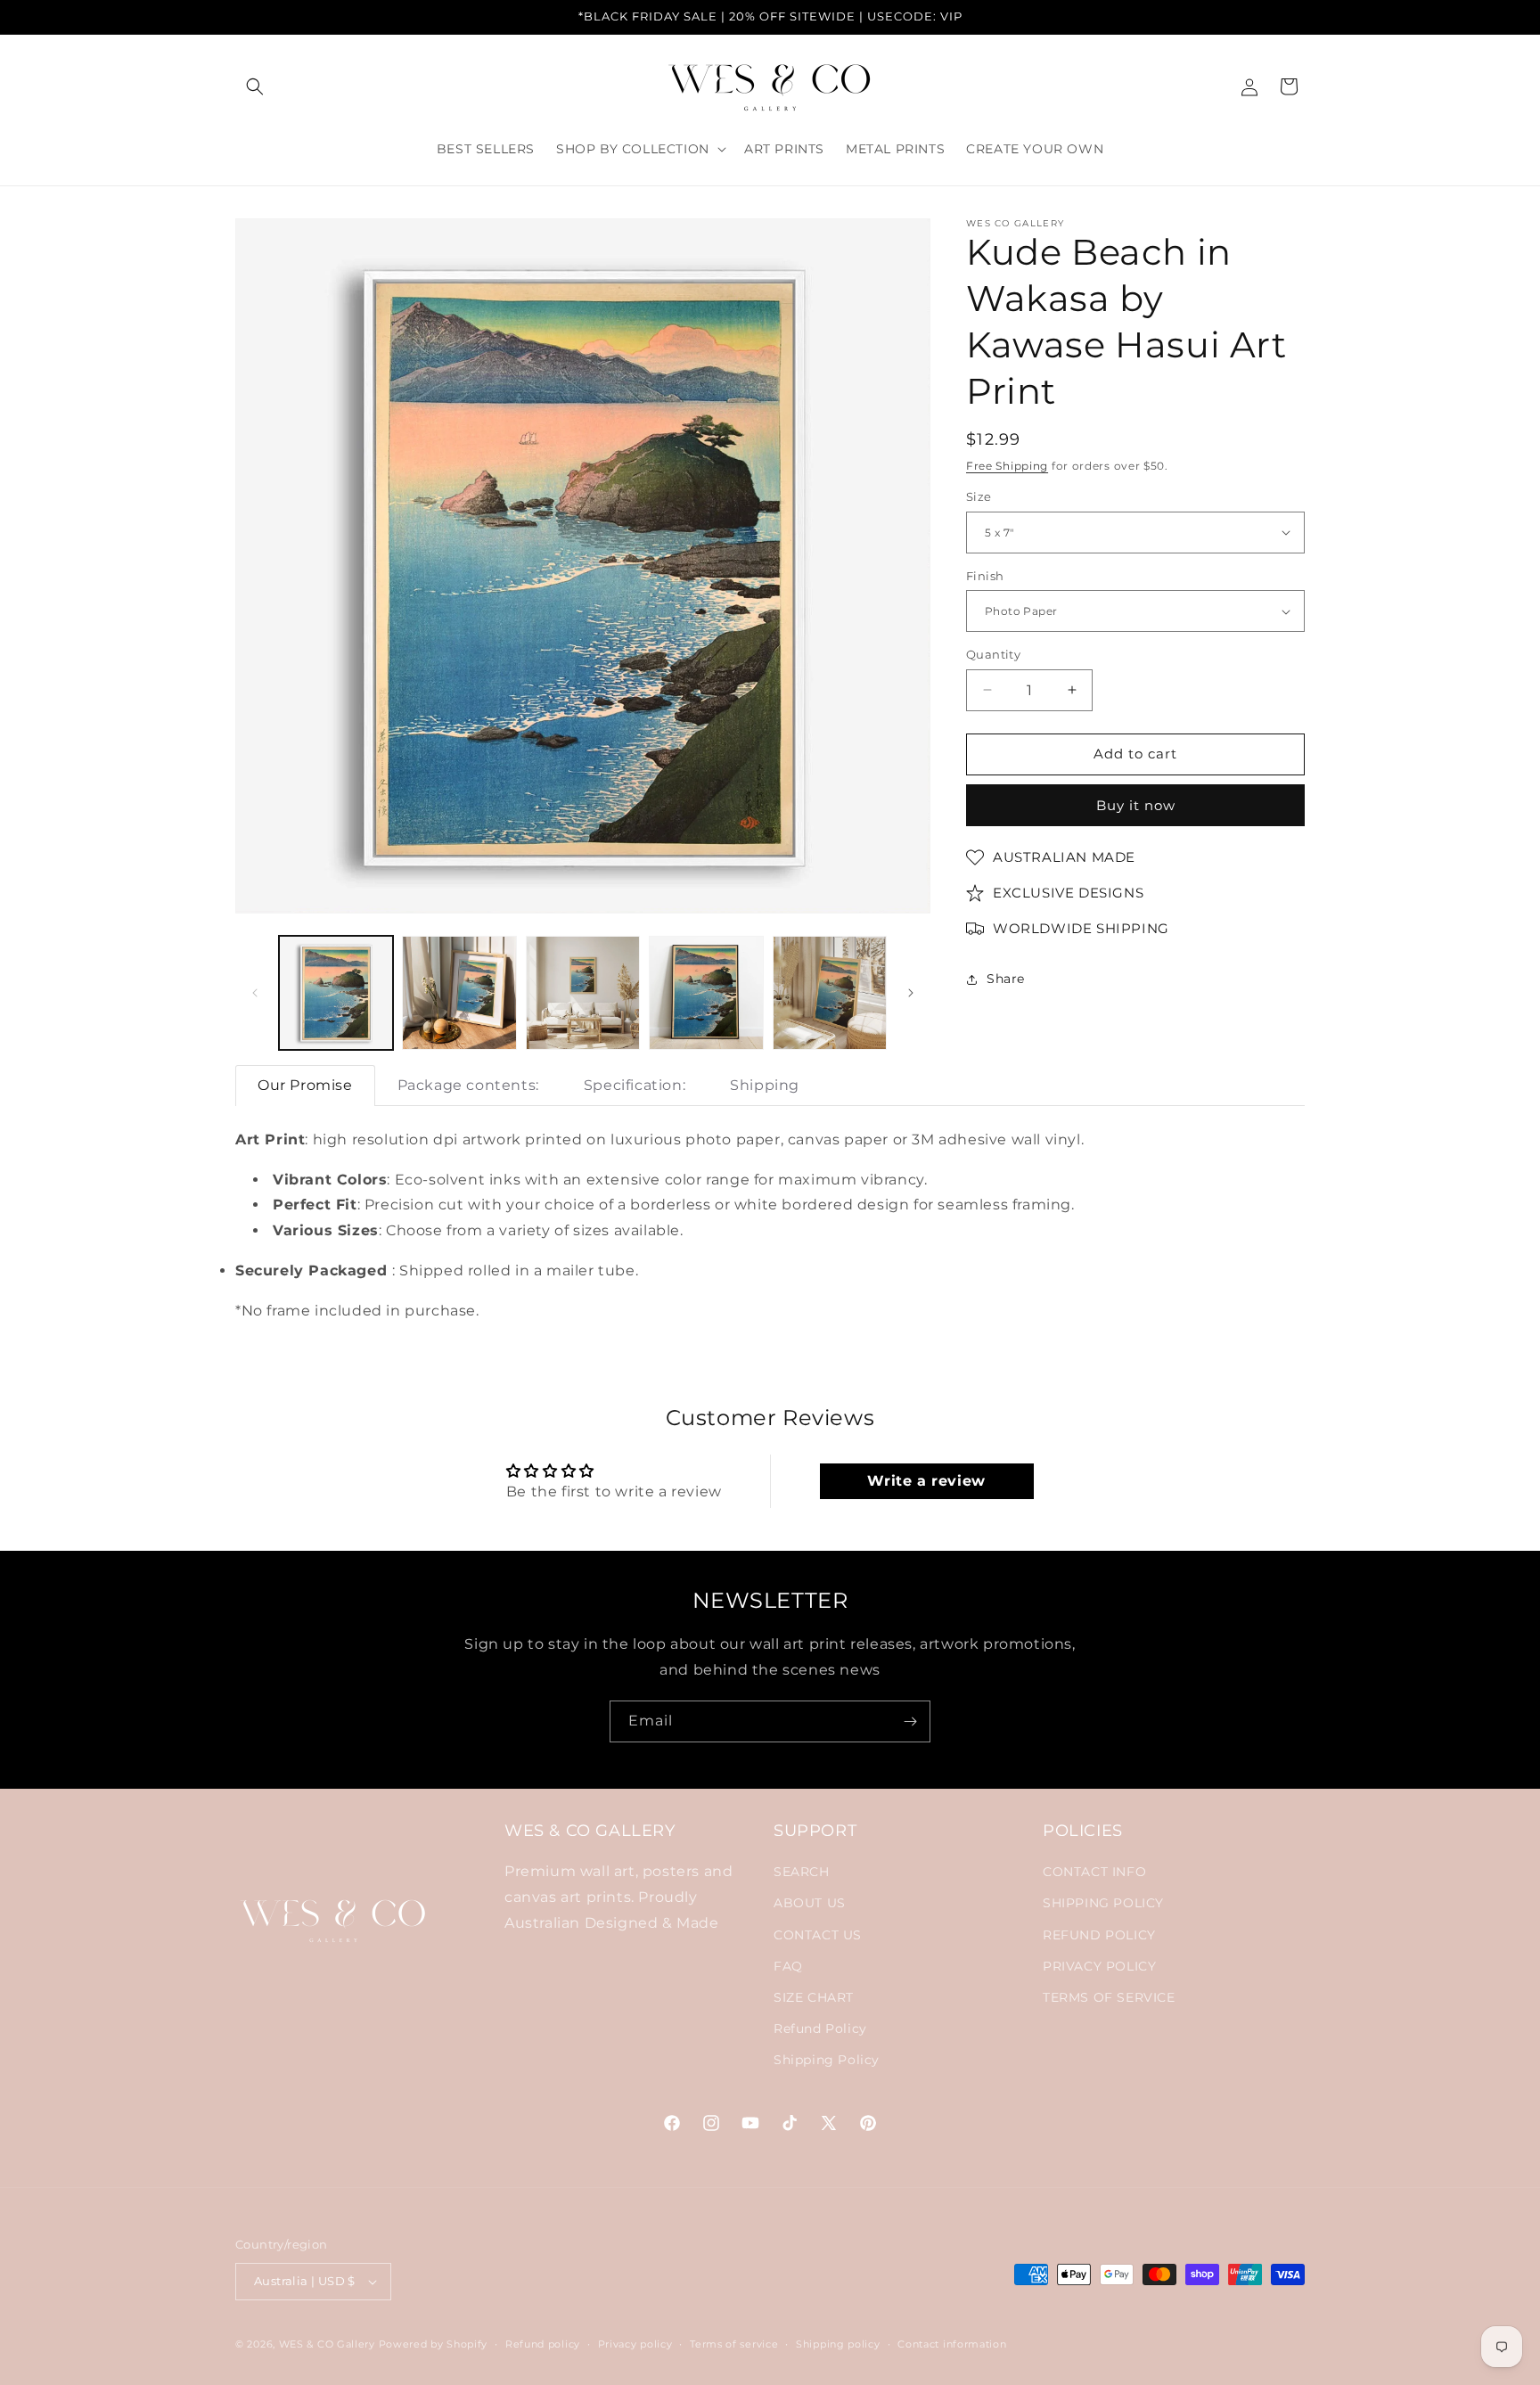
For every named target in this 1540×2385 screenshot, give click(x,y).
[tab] (305, 1086)
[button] (255, 86)
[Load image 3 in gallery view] (583, 993)
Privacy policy (635, 2343)
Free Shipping (1007, 466)
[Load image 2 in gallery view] (459, 993)
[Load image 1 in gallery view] (336, 993)
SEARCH (802, 1873)
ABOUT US (810, 1904)
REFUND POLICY (1099, 1935)
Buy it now (1136, 805)
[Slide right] (911, 993)
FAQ (788, 1966)
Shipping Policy (827, 2061)
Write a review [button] (926, 1480)
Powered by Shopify (434, 2344)
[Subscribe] (910, 1721)
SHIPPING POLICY (1103, 1904)
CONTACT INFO (1094, 1873)
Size (979, 496)
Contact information (952, 2343)
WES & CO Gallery (327, 2344)
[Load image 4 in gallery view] (706, 993)
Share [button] (1006, 979)
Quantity (993, 654)
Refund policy (543, 2343)
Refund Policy (820, 2029)
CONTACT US (818, 1935)
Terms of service (734, 2343)
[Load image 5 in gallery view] (830, 993)
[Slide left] (255, 993)
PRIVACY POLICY (1099, 1966)
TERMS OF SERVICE (1109, 1998)
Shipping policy (838, 2343)
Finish (985, 576)
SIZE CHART (814, 1998)
